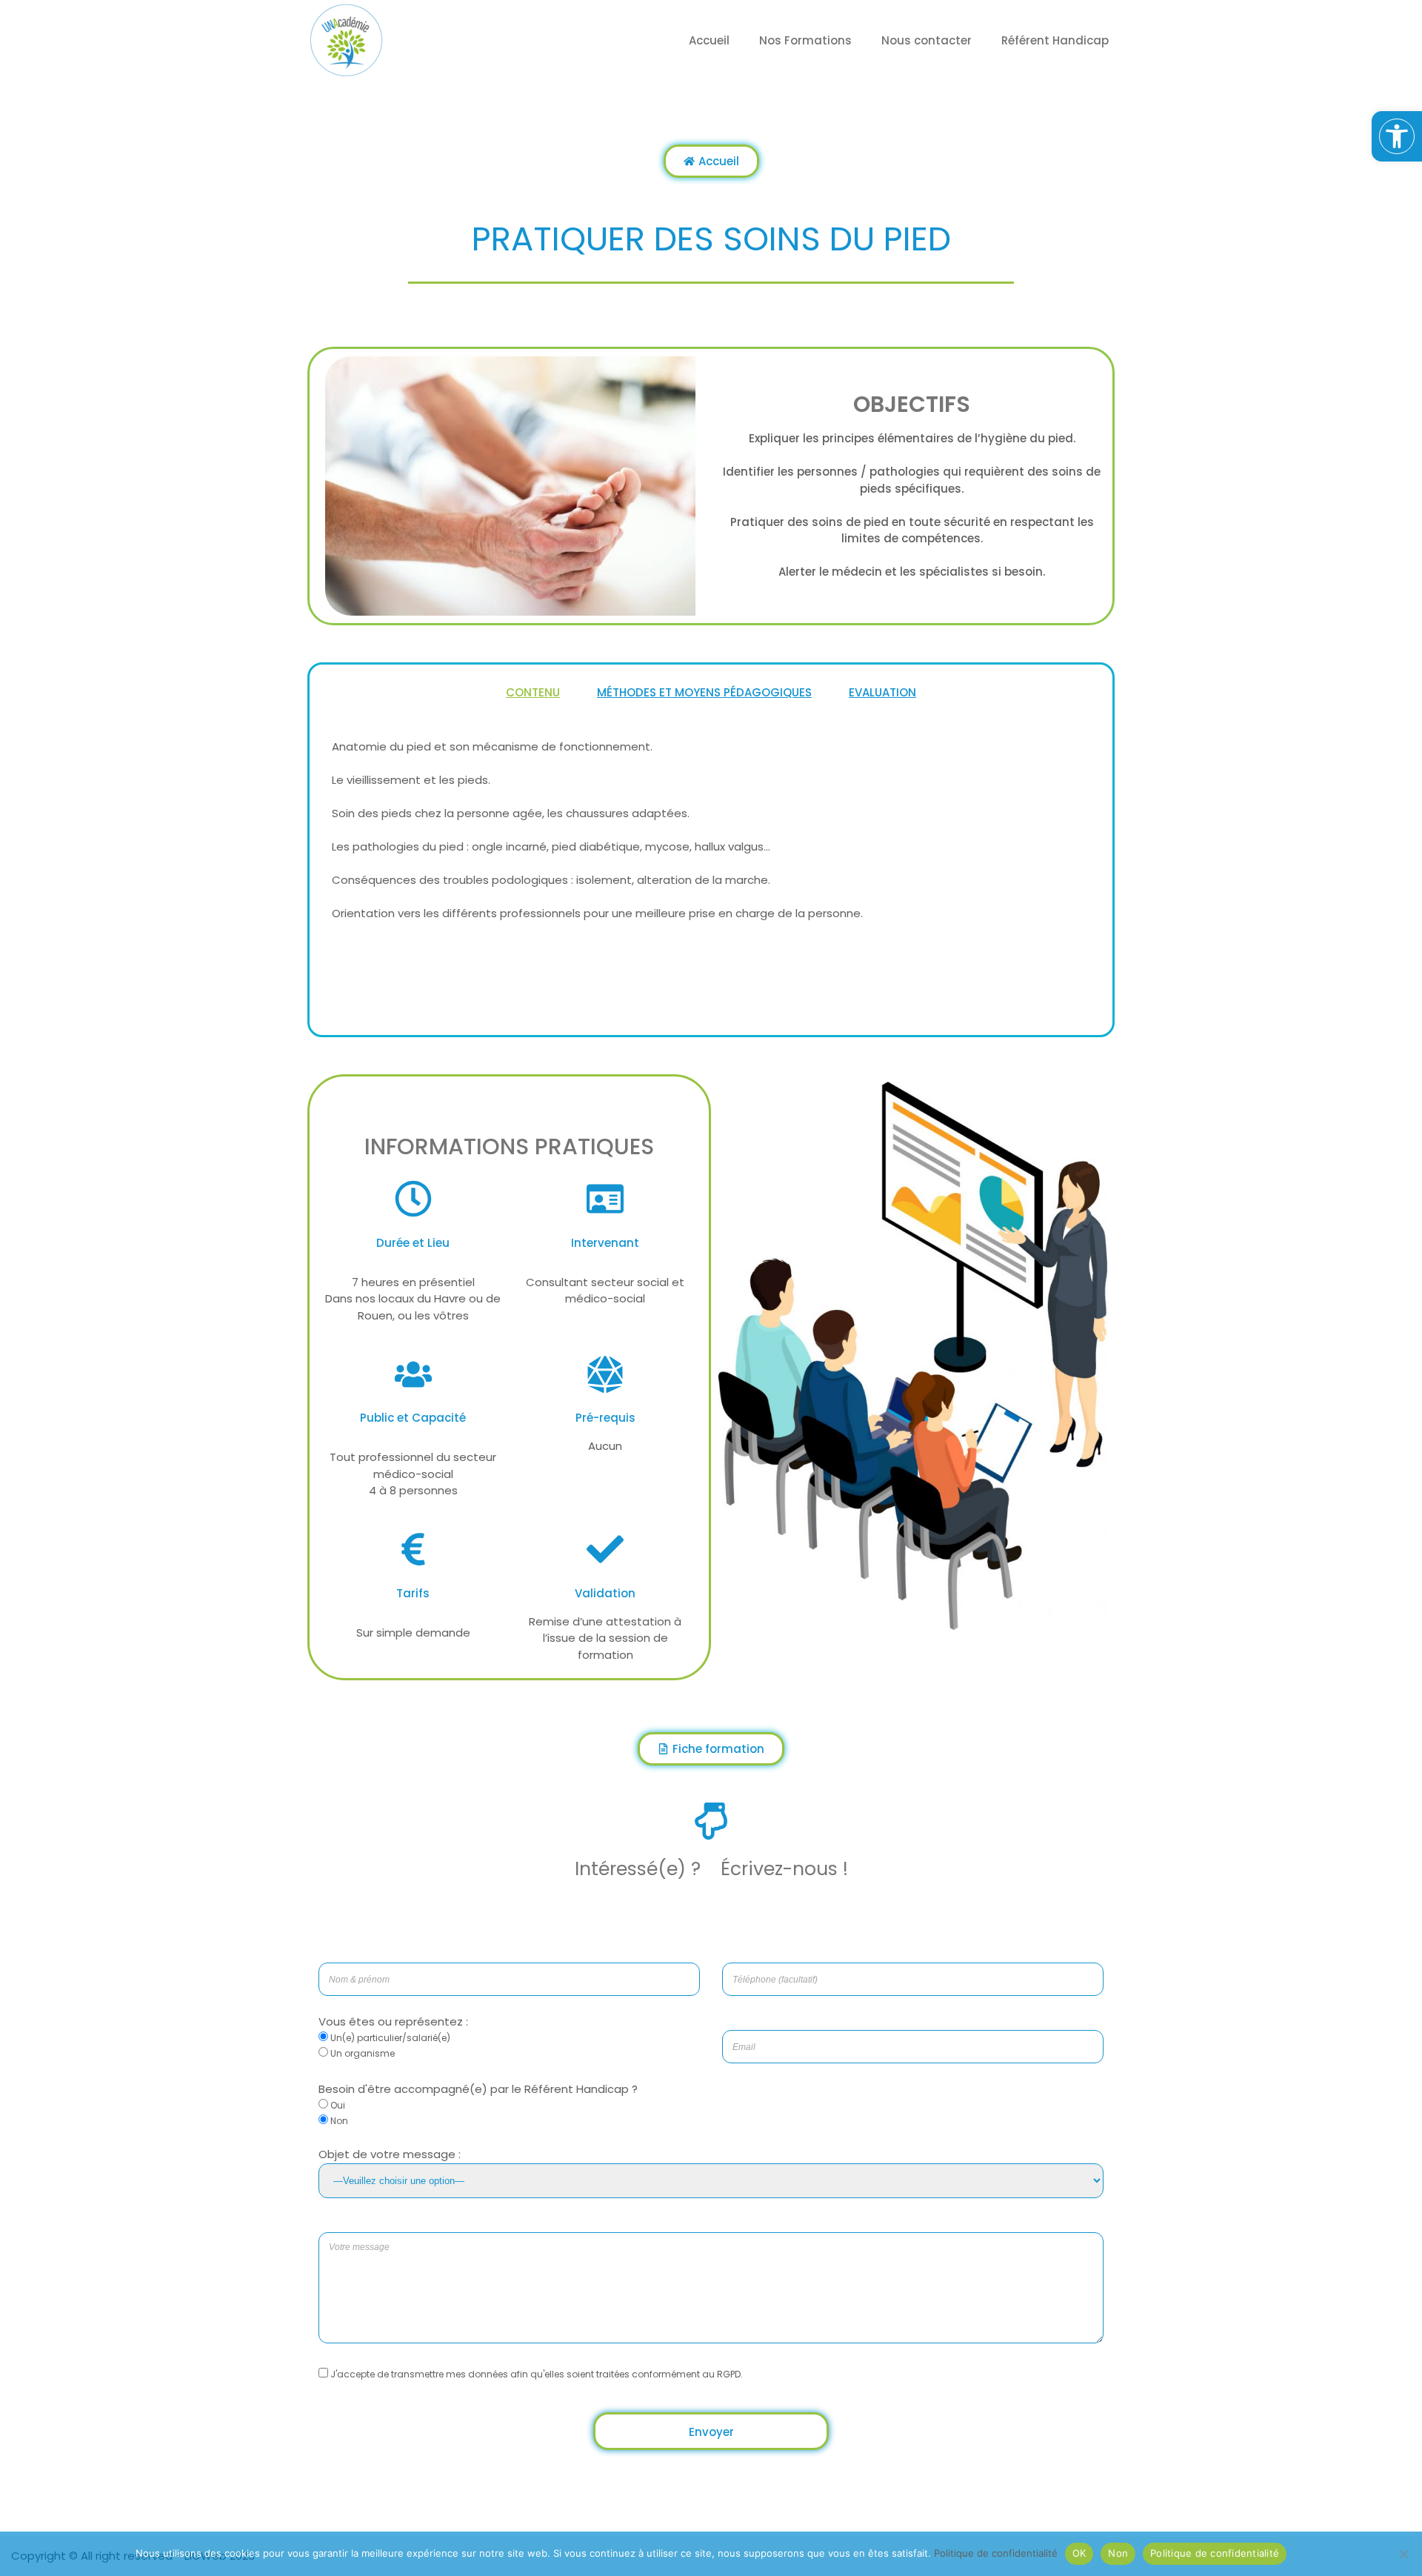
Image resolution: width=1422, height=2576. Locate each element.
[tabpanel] (711, 833)
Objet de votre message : (390, 2154)
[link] (1397, 136)
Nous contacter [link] (927, 40)
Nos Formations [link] (805, 40)
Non (1118, 2553)
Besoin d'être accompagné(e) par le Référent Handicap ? (478, 2089)
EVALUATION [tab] (882, 692)
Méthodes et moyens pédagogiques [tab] (704, 692)
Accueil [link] (709, 40)
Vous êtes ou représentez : (393, 2021)
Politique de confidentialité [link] (996, 2553)
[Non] (1403, 2554)
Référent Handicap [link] (1055, 40)
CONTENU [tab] (533, 692)
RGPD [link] (729, 2374)
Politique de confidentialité (1215, 2553)
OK (1079, 2553)
